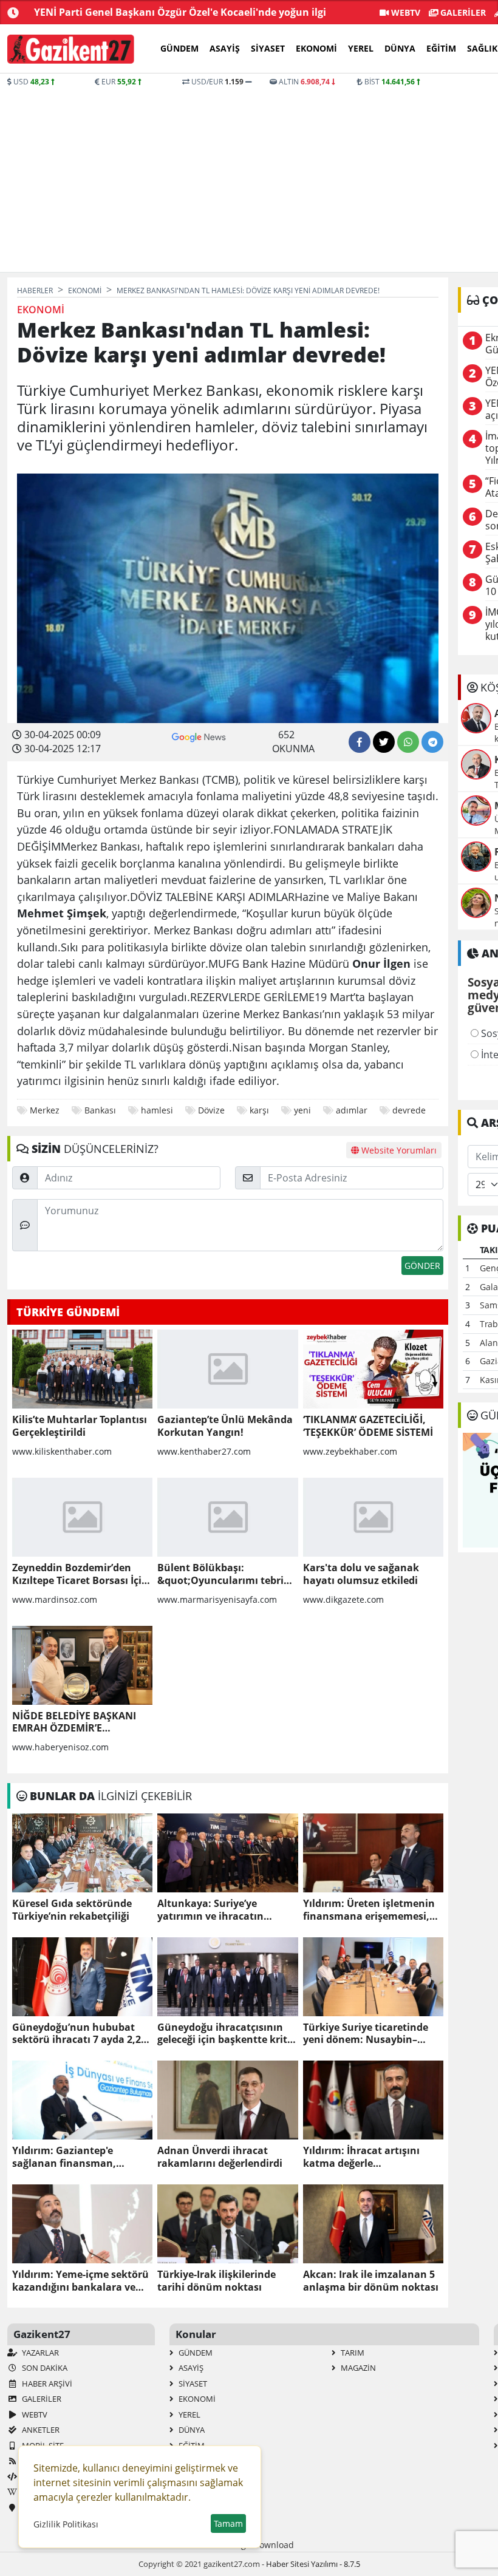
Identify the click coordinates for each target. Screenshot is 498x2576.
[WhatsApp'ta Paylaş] (408, 742)
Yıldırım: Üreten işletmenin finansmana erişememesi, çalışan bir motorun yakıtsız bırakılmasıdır (371, 1910)
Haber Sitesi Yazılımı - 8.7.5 (313, 2564)
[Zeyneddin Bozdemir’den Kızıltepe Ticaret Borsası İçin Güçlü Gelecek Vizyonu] (82, 1517)
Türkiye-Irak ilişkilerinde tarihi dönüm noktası (217, 2281)
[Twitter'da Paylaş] (384, 742)
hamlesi (157, 1110)
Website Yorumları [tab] (398, 1150)
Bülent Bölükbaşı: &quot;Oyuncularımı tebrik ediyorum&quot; (223, 1574)
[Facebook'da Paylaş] (360, 742)
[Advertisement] (219, 178)
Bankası (100, 1110)
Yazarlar (39, 2353)
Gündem (179, 48)
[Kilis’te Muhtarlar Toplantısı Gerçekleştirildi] (82, 1369)
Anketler (40, 2430)
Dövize (211, 1110)
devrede (409, 1110)
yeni (302, 1110)
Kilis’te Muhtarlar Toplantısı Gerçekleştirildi (80, 1426)
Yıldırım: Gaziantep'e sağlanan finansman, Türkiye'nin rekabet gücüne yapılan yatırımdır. (79, 2157)
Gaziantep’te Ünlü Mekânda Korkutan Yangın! (225, 1426)
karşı (259, 1110)
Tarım (352, 2353)
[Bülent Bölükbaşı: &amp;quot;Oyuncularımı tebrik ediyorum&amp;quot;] (227, 1517)
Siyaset (268, 48)
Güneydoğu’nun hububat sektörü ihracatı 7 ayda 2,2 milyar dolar (77, 2034)
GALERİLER (462, 12)
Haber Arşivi (46, 2384)
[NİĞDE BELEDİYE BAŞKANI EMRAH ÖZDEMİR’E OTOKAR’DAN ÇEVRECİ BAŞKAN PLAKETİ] (82, 1665)
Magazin (357, 2368)
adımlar (352, 1110)
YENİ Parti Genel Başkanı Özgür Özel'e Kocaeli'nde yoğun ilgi (180, 12)
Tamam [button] (228, 2523)
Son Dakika (44, 2368)
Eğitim (441, 48)
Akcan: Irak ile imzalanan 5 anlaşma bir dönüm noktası (371, 2281)
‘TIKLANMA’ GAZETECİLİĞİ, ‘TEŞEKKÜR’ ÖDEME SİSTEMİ (368, 1426)
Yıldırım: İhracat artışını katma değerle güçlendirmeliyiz (361, 2157)
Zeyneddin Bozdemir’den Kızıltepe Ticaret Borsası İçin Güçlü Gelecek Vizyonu (80, 1574)
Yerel (361, 48)
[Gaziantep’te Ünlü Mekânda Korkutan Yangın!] (227, 1369)
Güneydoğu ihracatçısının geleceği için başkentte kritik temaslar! (227, 2034)
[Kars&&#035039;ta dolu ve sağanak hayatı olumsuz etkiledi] (373, 1517)
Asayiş (225, 48)
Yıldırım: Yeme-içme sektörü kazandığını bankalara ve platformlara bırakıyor (80, 2281)
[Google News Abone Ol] (199, 736)
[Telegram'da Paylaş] (432, 742)
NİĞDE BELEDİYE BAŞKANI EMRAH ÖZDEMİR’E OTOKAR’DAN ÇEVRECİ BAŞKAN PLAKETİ (74, 1722)
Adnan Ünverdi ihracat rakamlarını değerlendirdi (220, 2157)
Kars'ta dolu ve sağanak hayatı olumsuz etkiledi (361, 1574)
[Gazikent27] (71, 49)
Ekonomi (316, 48)
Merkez (45, 1110)
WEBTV (404, 12)
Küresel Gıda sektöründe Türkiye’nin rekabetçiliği (72, 1910)
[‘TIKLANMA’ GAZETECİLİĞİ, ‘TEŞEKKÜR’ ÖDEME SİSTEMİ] (373, 1369)
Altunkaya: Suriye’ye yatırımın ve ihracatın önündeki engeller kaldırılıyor (210, 1910)
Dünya (400, 48)
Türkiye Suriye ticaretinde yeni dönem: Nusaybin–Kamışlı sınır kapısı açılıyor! (370, 2034)
